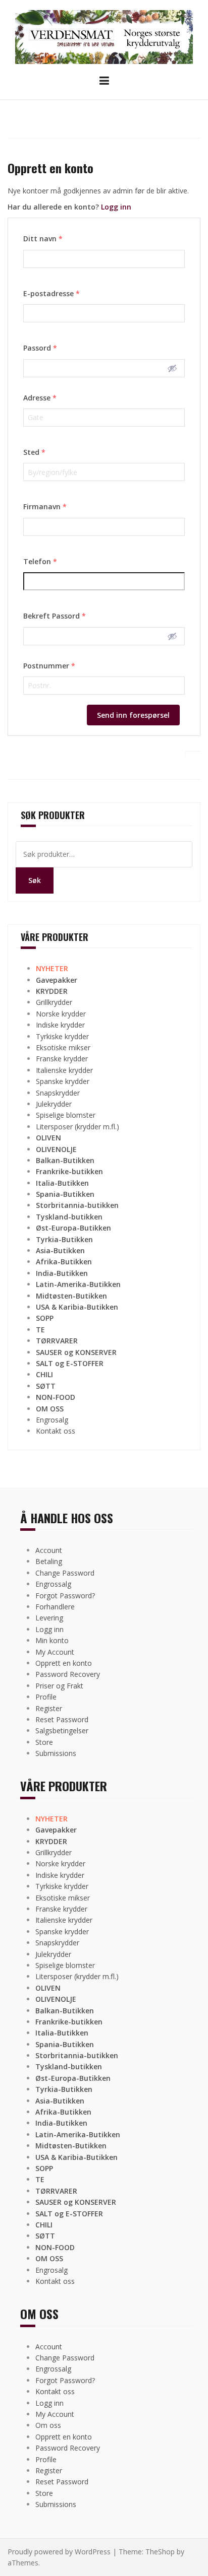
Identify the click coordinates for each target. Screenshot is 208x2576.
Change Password (65, 1573)
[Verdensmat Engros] (104, 36)
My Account (55, 1652)
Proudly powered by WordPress (59, 2552)
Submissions (56, 1753)
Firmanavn (45, 506)
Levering (49, 1618)
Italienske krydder (64, 1070)
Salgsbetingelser (62, 1731)
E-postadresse (51, 293)
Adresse (40, 398)
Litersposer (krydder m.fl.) (77, 1127)
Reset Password (62, 1719)
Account (49, 1550)
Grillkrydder (54, 1002)
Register (49, 1708)
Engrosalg (52, 1420)
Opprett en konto (64, 1663)
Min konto (52, 1640)
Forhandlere (55, 1607)
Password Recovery (68, 1674)
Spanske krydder (63, 1081)
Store (44, 1742)
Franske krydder (62, 1059)
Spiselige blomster (66, 1115)
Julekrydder (54, 1104)
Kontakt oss (56, 1431)
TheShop (160, 2552)
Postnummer (49, 666)
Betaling (49, 1561)
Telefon (40, 561)
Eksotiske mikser (63, 1047)
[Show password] (172, 368)
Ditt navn (43, 239)
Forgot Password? (65, 1596)
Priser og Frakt (59, 1686)
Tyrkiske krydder (62, 1036)
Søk (35, 880)
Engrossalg (53, 1584)
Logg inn (116, 207)
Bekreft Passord (55, 616)
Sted (34, 452)
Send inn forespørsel (133, 715)
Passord (40, 348)
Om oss (48, 2425)
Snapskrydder (58, 1093)
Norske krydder (61, 1014)
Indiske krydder (60, 1025)
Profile (46, 1697)
